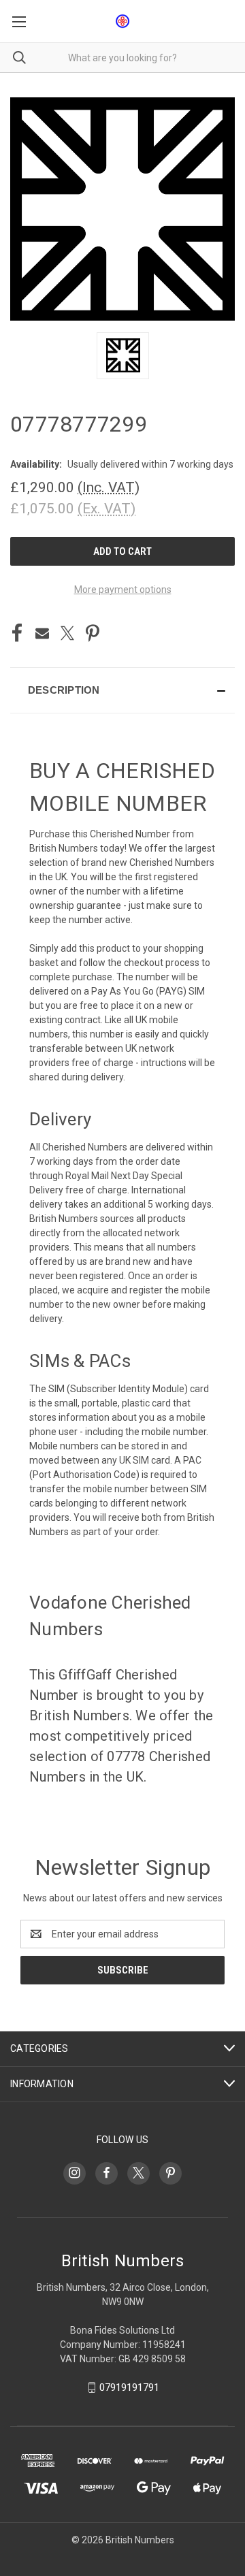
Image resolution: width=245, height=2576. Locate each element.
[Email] (42, 633)
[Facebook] (17, 633)
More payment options (123, 590)
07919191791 (129, 2387)
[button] (122, 690)
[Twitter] (67, 633)
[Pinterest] (93, 633)
